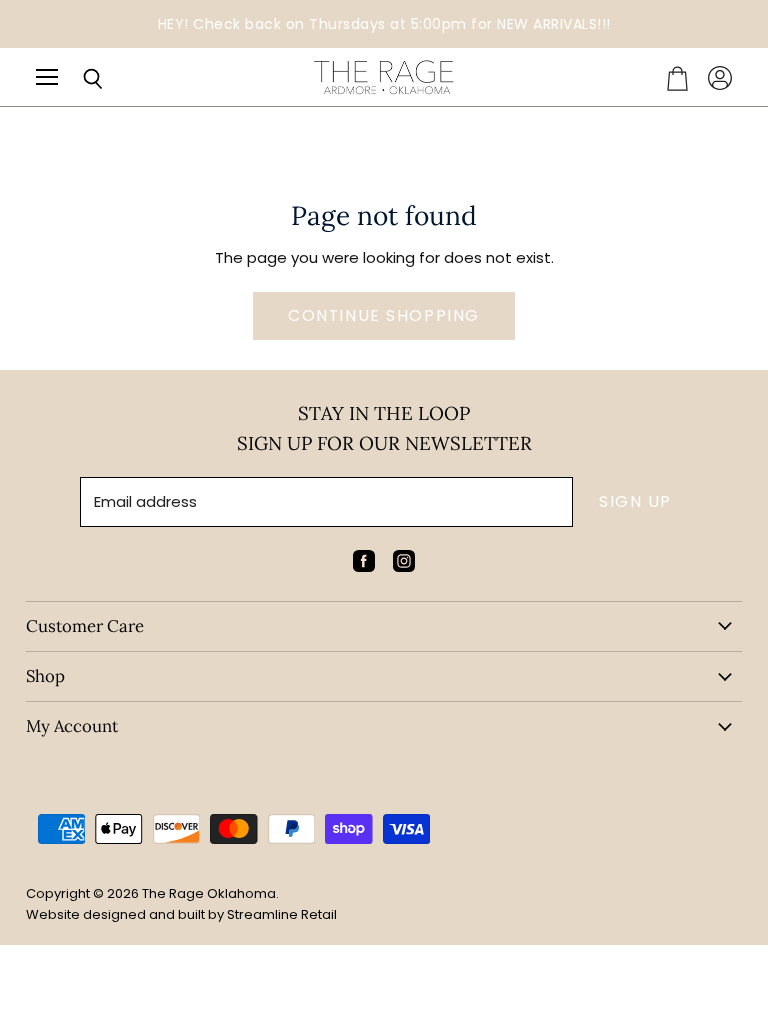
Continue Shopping (384, 315)
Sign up (635, 501)
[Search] (78, 79)
